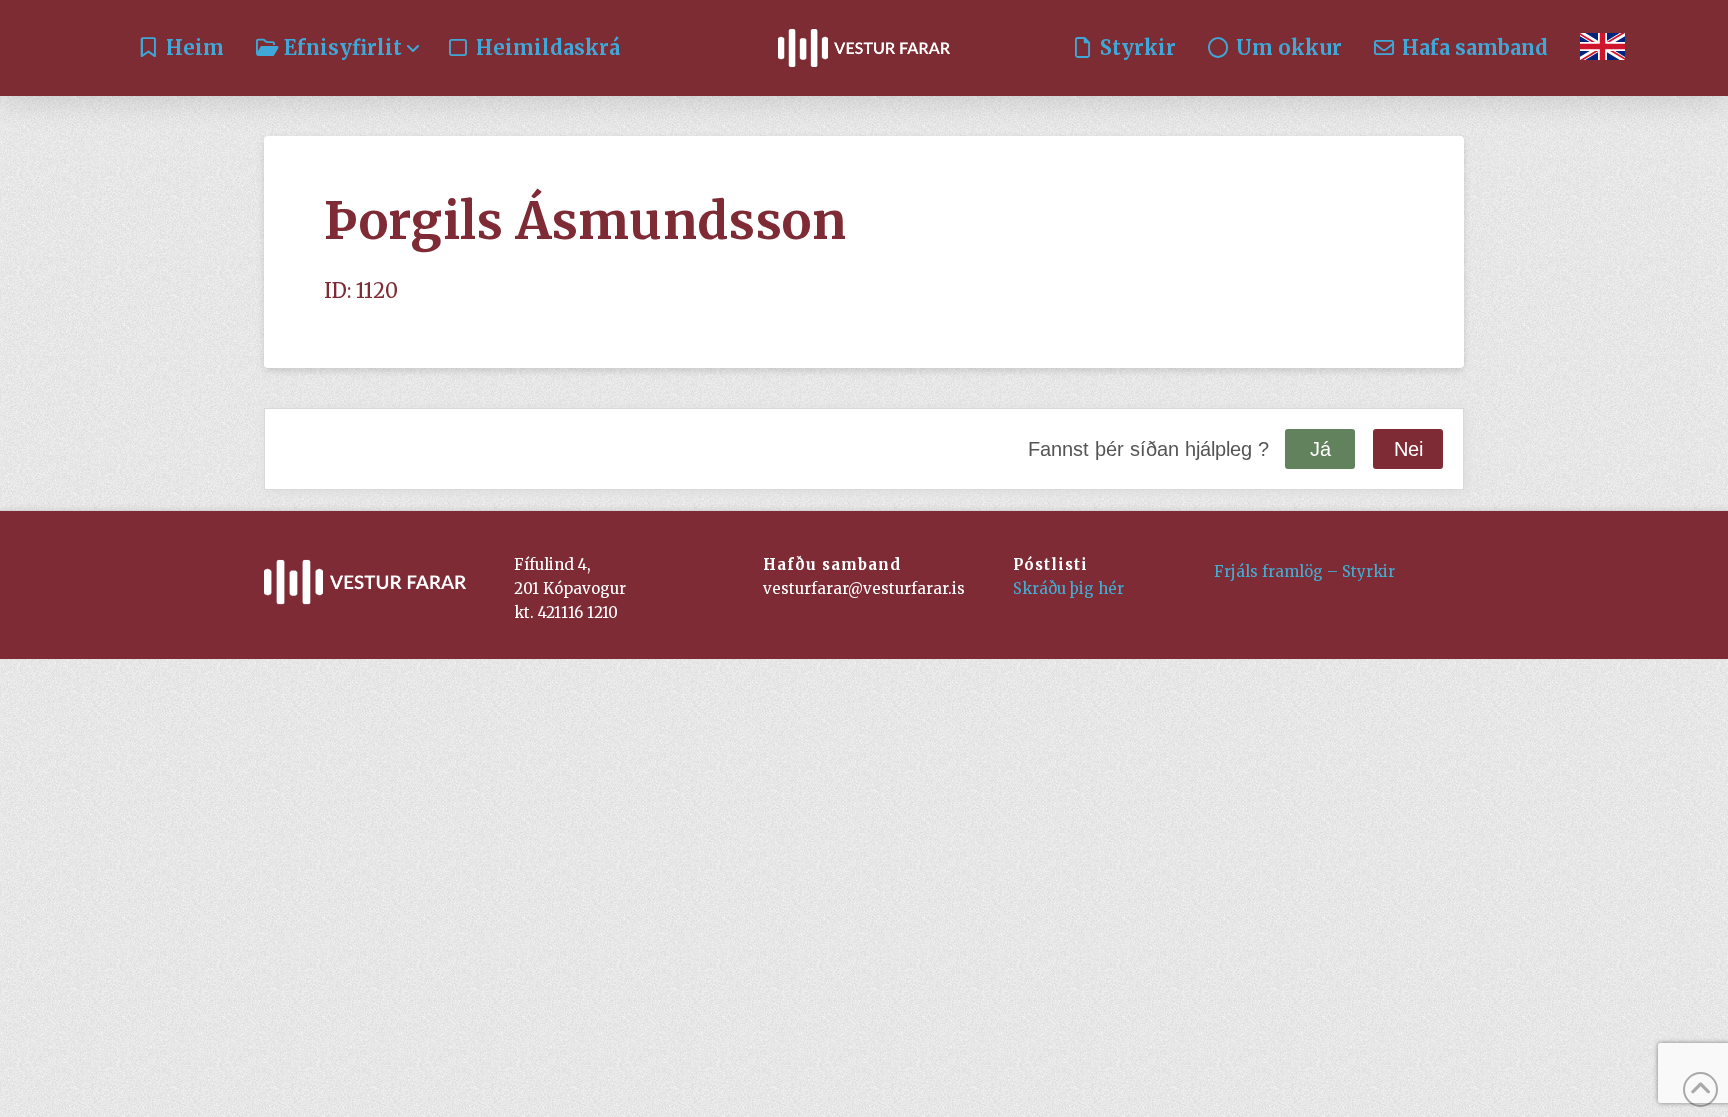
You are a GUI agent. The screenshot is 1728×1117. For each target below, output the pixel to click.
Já (1320, 449)
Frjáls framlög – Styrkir (1304, 571)
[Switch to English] (1602, 48)
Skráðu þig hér (1068, 588)
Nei (1408, 449)
